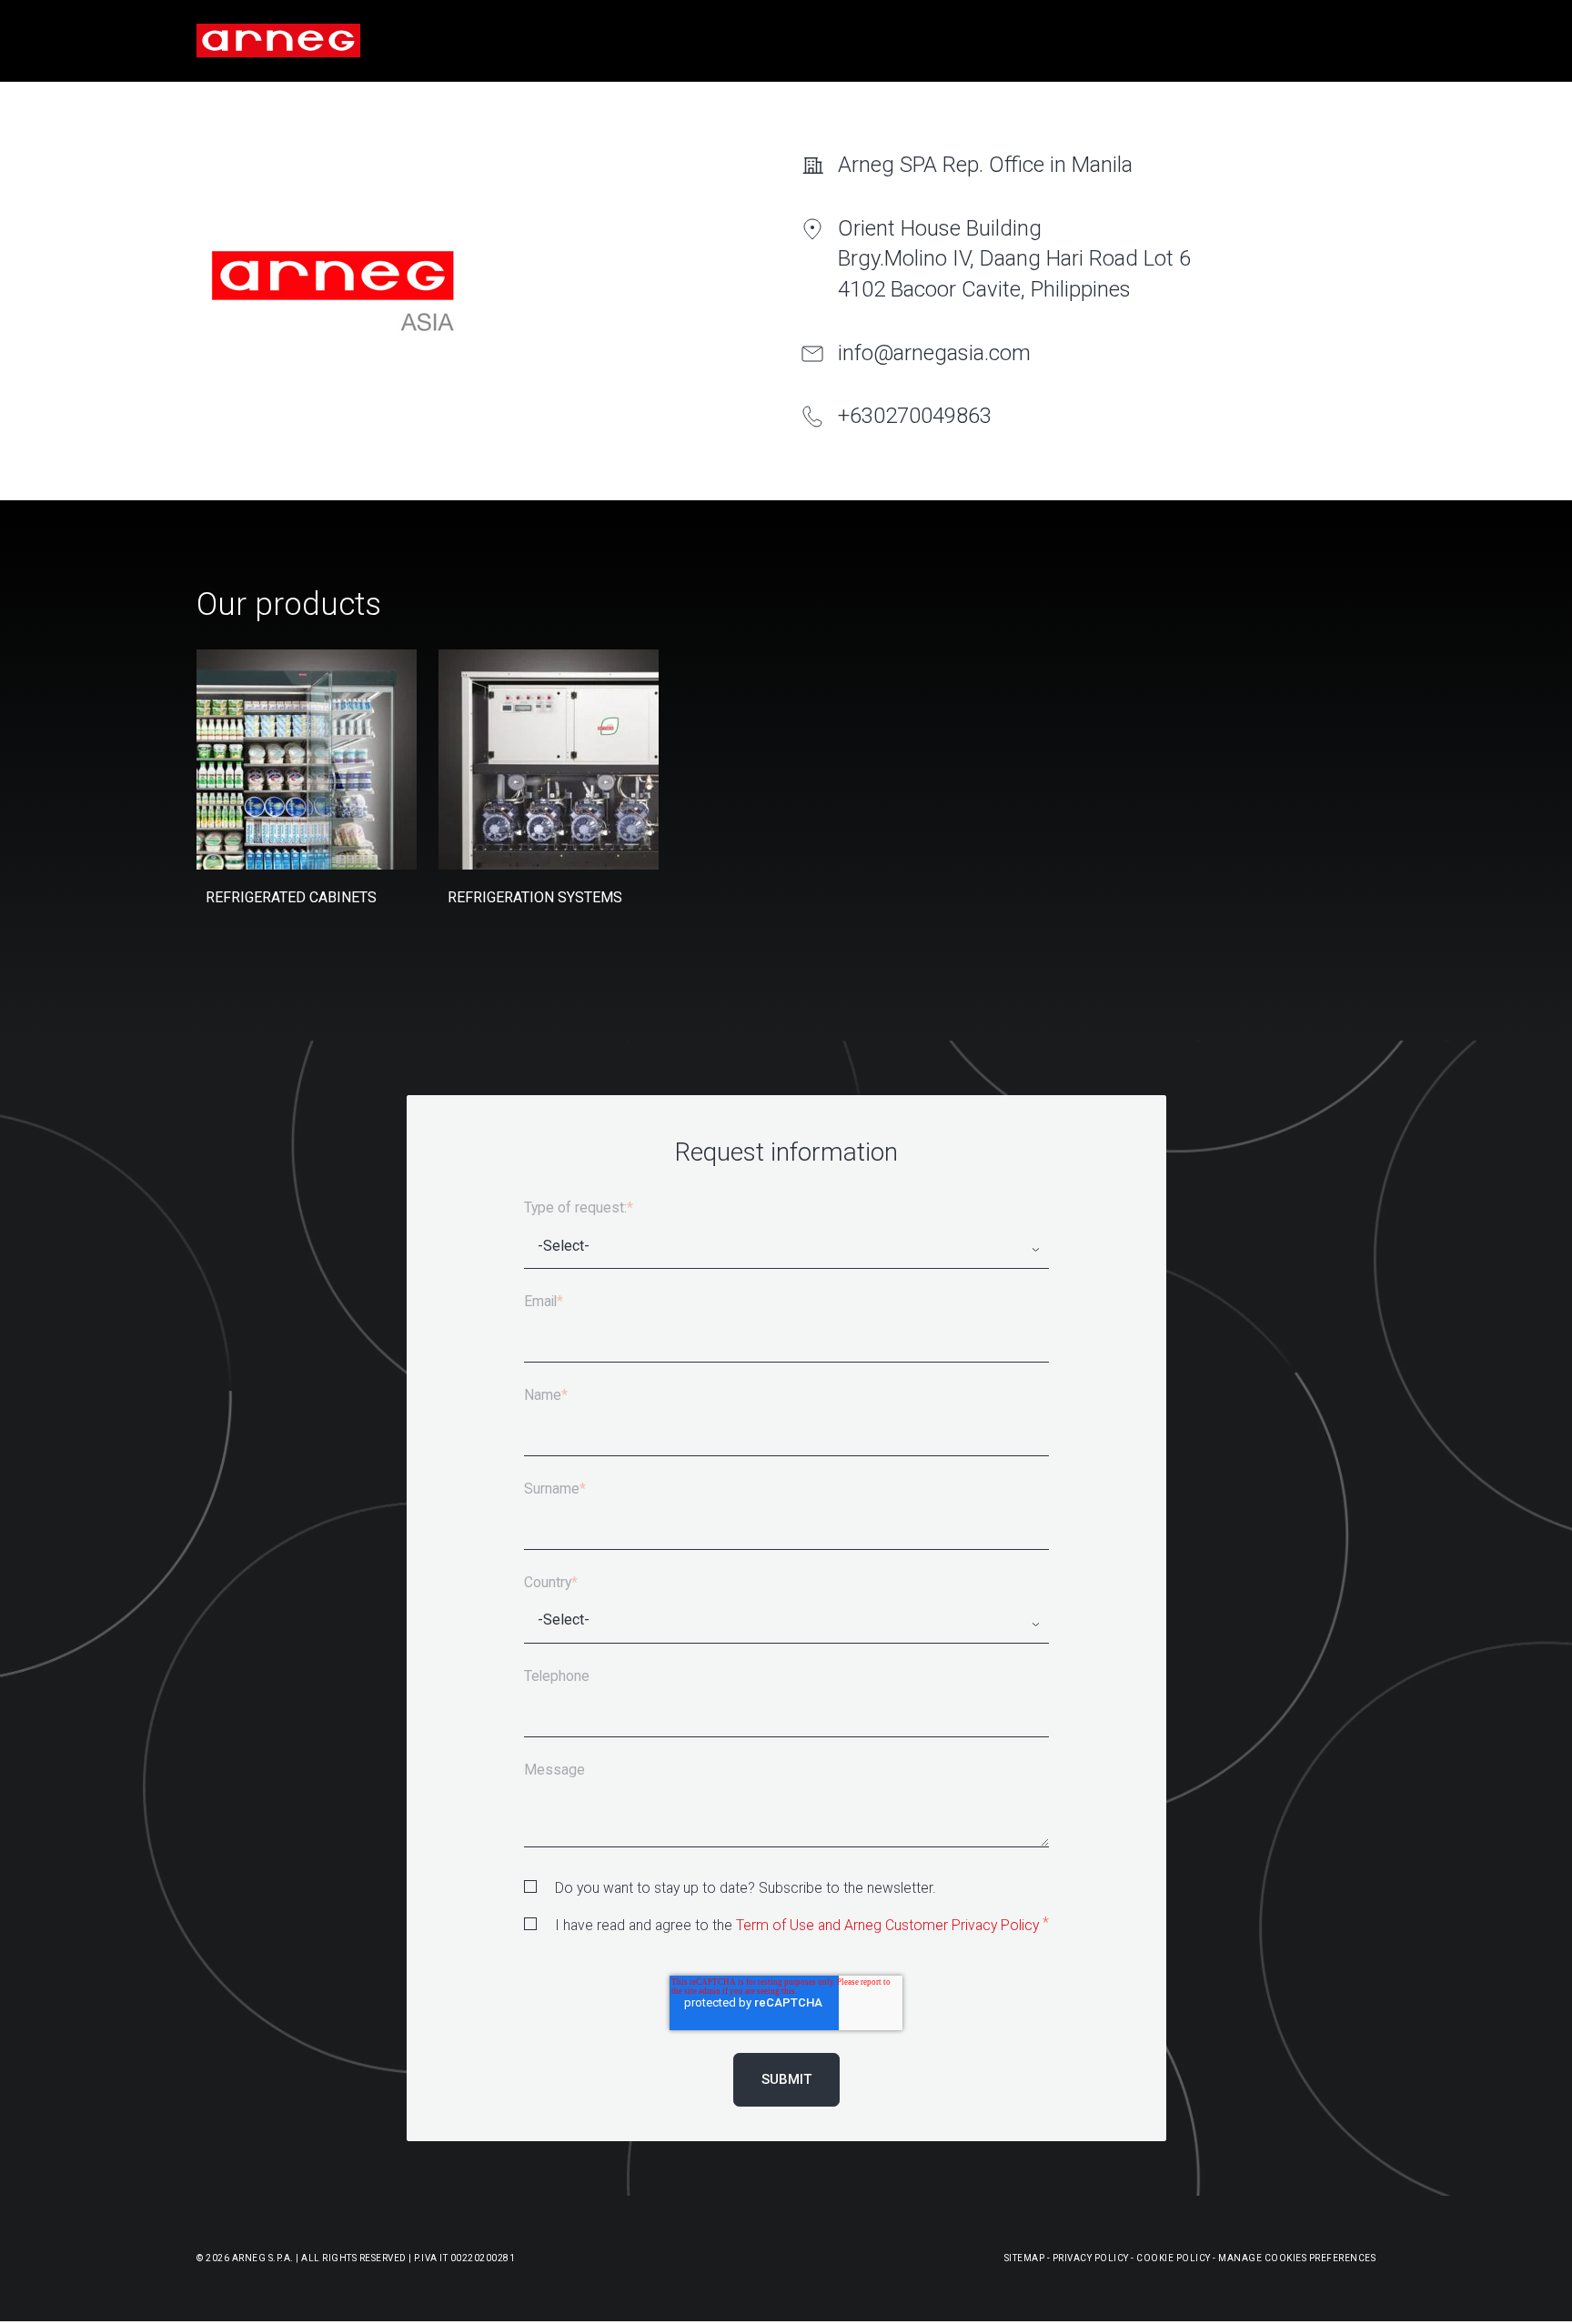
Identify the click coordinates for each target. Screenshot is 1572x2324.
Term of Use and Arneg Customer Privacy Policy (887, 1925)
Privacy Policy (1091, 2258)
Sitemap (1025, 2258)
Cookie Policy (1174, 2258)
